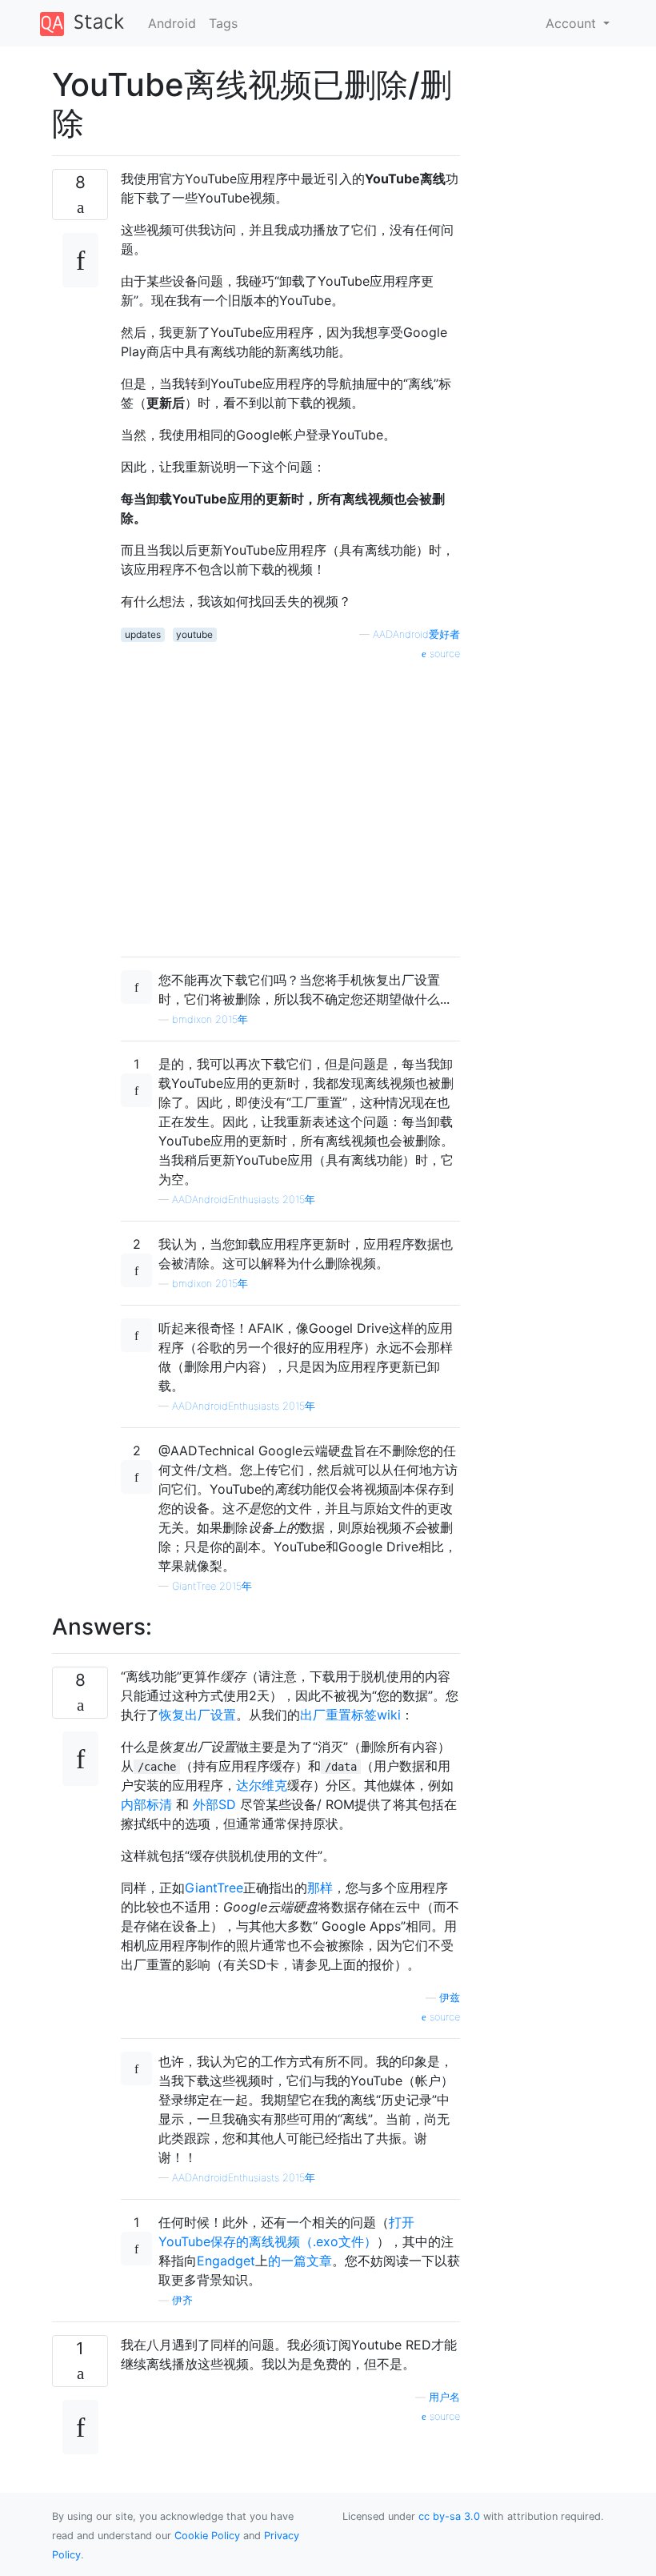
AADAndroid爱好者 (416, 634)
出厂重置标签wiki (350, 1715)
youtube (194, 634)
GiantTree (214, 1888)
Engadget (226, 2261)
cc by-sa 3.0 (449, 2516)
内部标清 (146, 1804)
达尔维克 (262, 1785)
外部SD (214, 1804)
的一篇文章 (300, 2261)
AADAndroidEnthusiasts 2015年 (244, 1200)
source (443, 654)
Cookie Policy (207, 2536)
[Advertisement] (290, 803)
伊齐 (182, 2300)
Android (172, 23)
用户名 (444, 2397)
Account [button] (573, 23)
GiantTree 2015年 (212, 1586)
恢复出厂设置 (198, 1715)
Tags (223, 23)
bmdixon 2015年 (210, 1019)
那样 (320, 1888)
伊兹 (450, 1998)
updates (143, 634)
